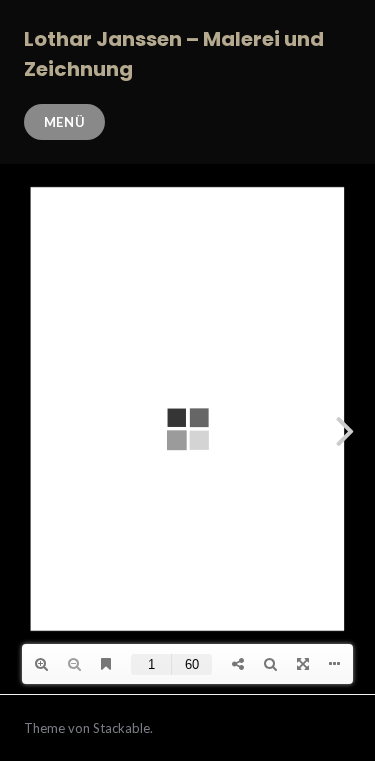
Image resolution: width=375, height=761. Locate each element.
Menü (65, 122)
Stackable (121, 728)
